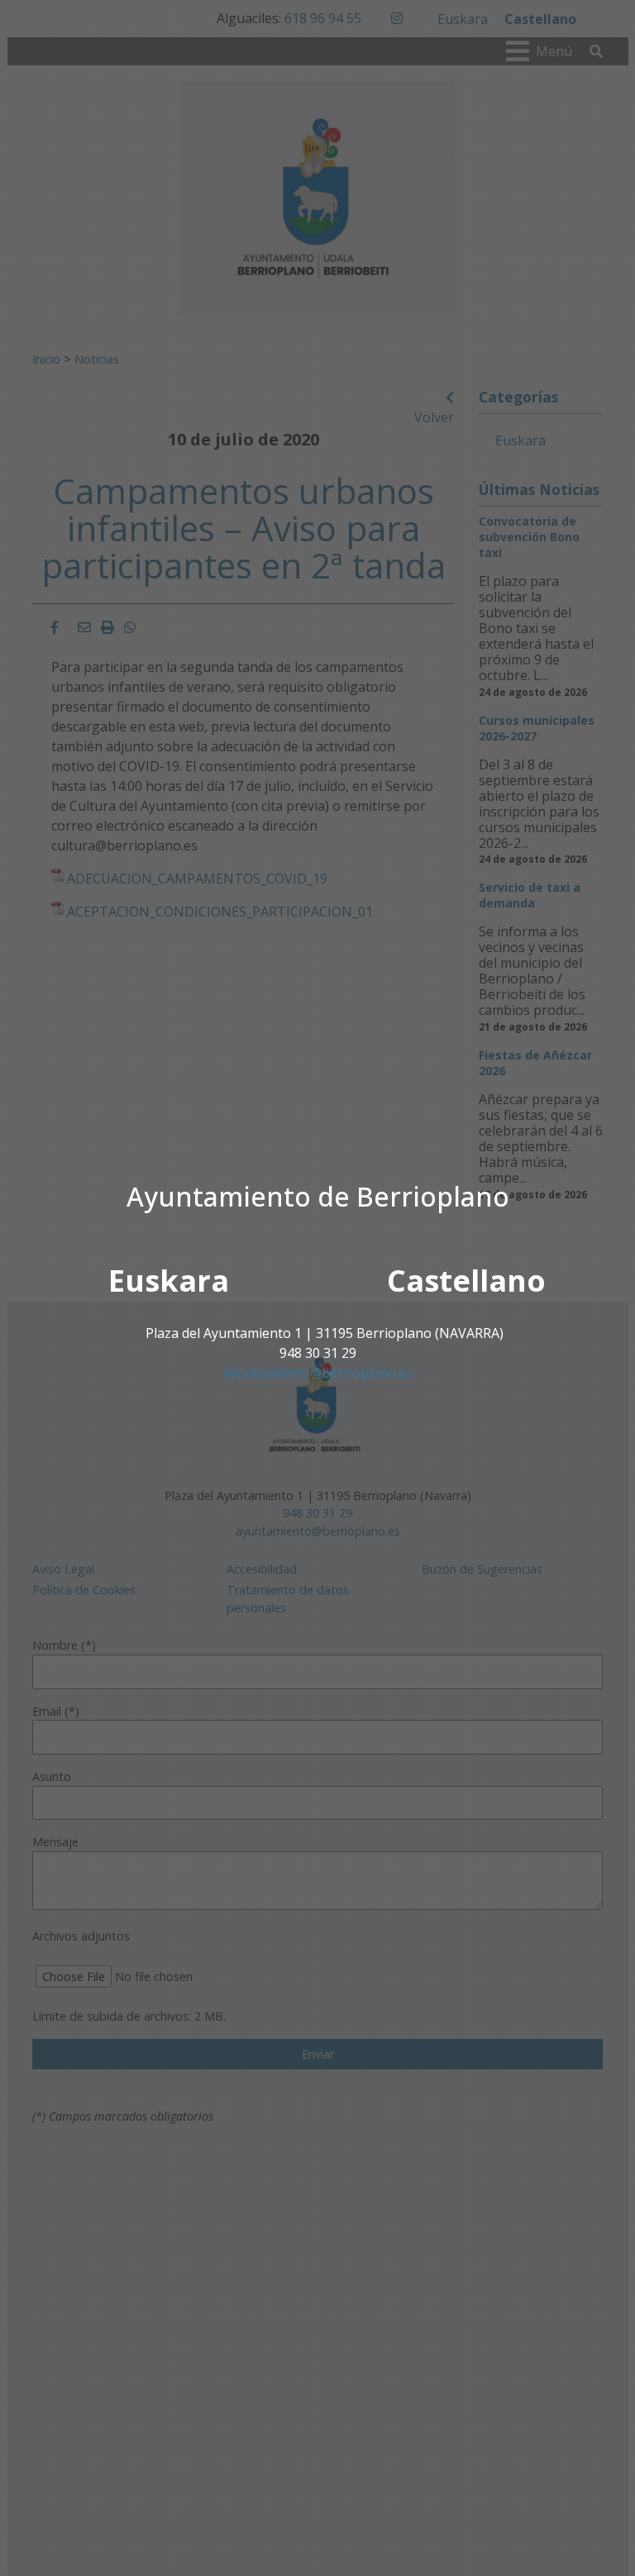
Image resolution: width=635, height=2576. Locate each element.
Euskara (169, 1281)
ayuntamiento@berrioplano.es (318, 1373)
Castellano (466, 1281)
